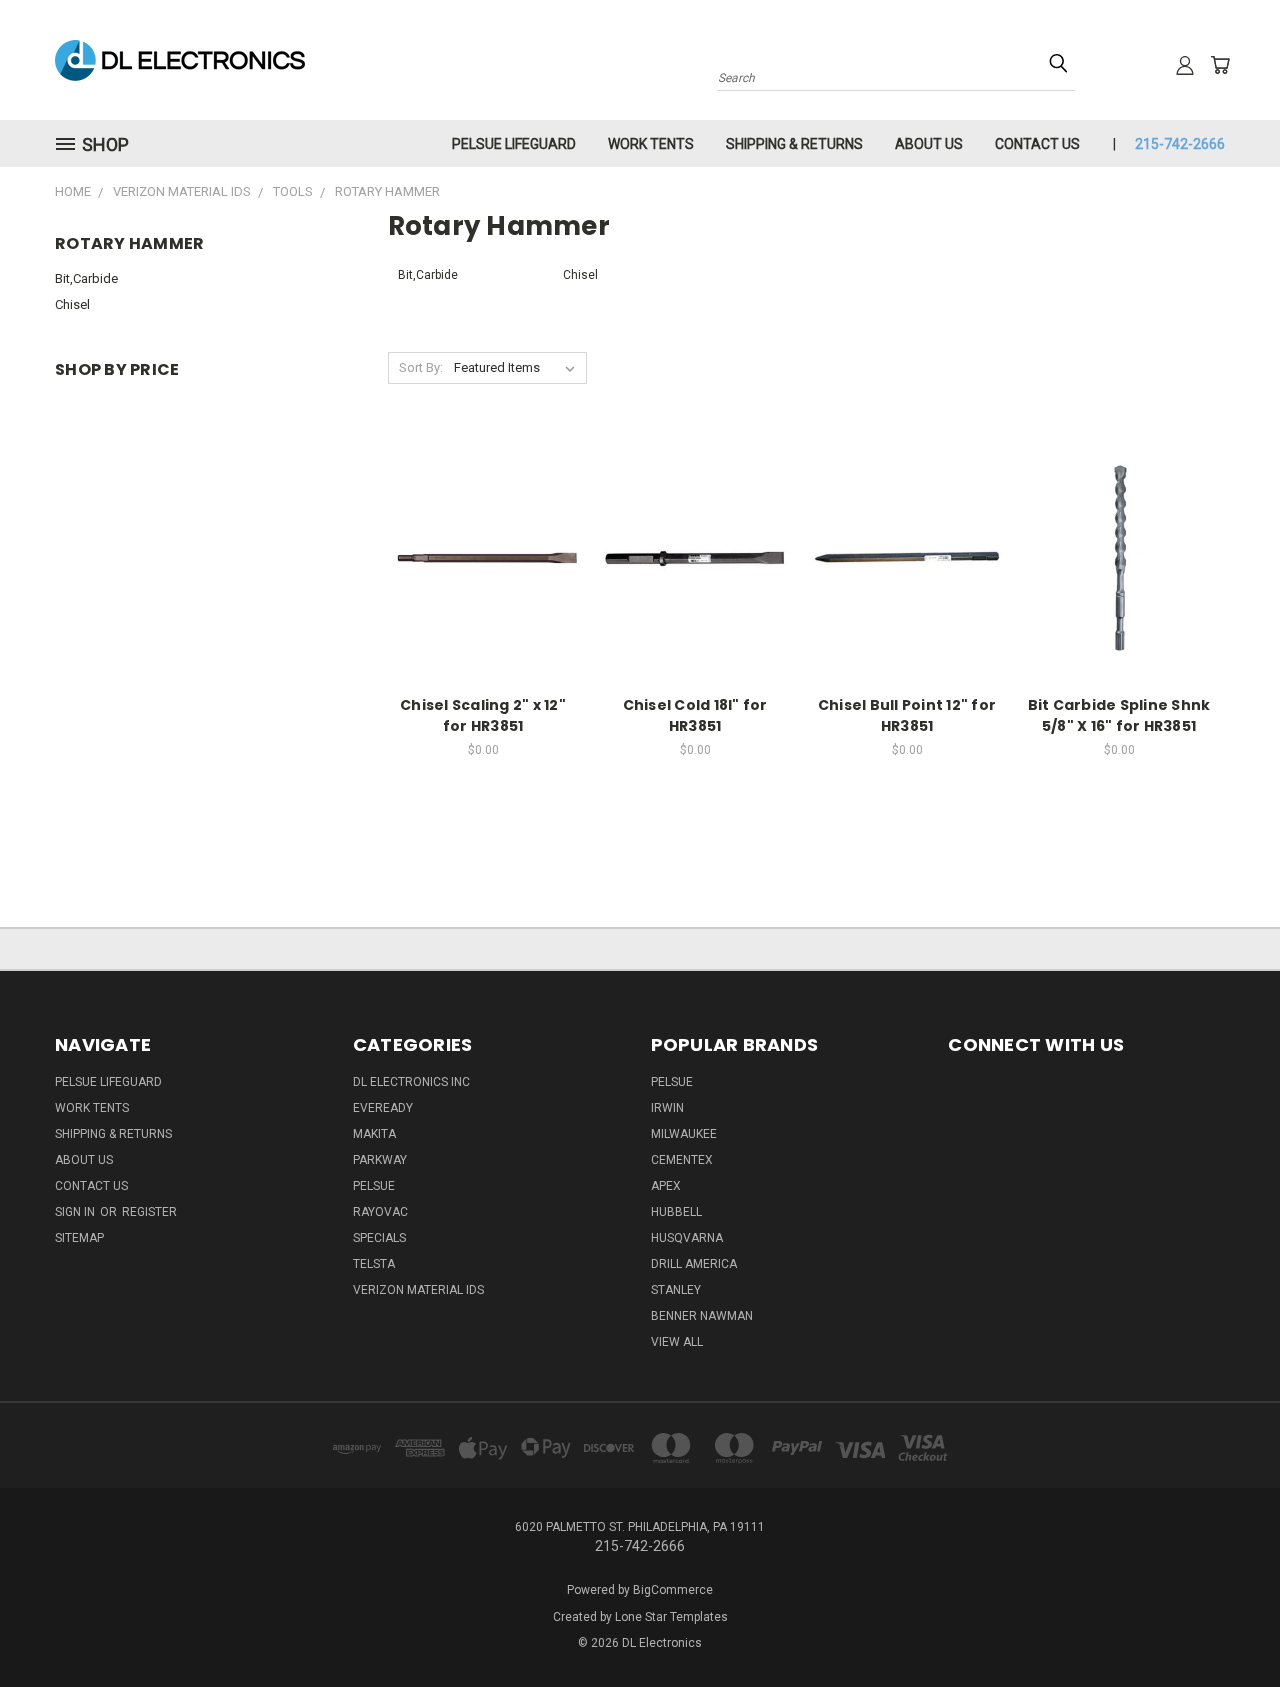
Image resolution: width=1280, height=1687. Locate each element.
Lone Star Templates (671, 1617)
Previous (1227, 1624)
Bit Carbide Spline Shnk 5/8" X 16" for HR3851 (1119, 715)
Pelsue (374, 1186)
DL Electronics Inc (411, 1082)
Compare (476, 556)
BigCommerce (673, 1590)
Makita (374, 1134)
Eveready (383, 1108)
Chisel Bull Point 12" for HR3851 (907, 715)
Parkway (380, 1160)
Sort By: (421, 367)
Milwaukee (684, 1134)
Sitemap (79, 1238)
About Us (929, 144)
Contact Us (1037, 144)
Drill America (694, 1264)
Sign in (76, 1212)
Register (149, 1212)
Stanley (676, 1290)
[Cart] (1220, 65)
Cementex (682, 1160)
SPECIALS (379, 1238)
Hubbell (676, 1212)
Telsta (374, 1264)
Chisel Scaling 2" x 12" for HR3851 (483, 715)
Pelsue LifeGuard (514, 144)
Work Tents (651, 144)
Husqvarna (687, 1238)
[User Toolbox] (1185, 65)
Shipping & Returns (794, 144)
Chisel (72, 304)
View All (677, 1342)
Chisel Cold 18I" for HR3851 (695, 715)
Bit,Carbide (86, 278)
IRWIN (667, 1108)
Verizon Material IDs (418, 1290)
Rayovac (380, 1212)
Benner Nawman (702, 1316)
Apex (666, 1186)
